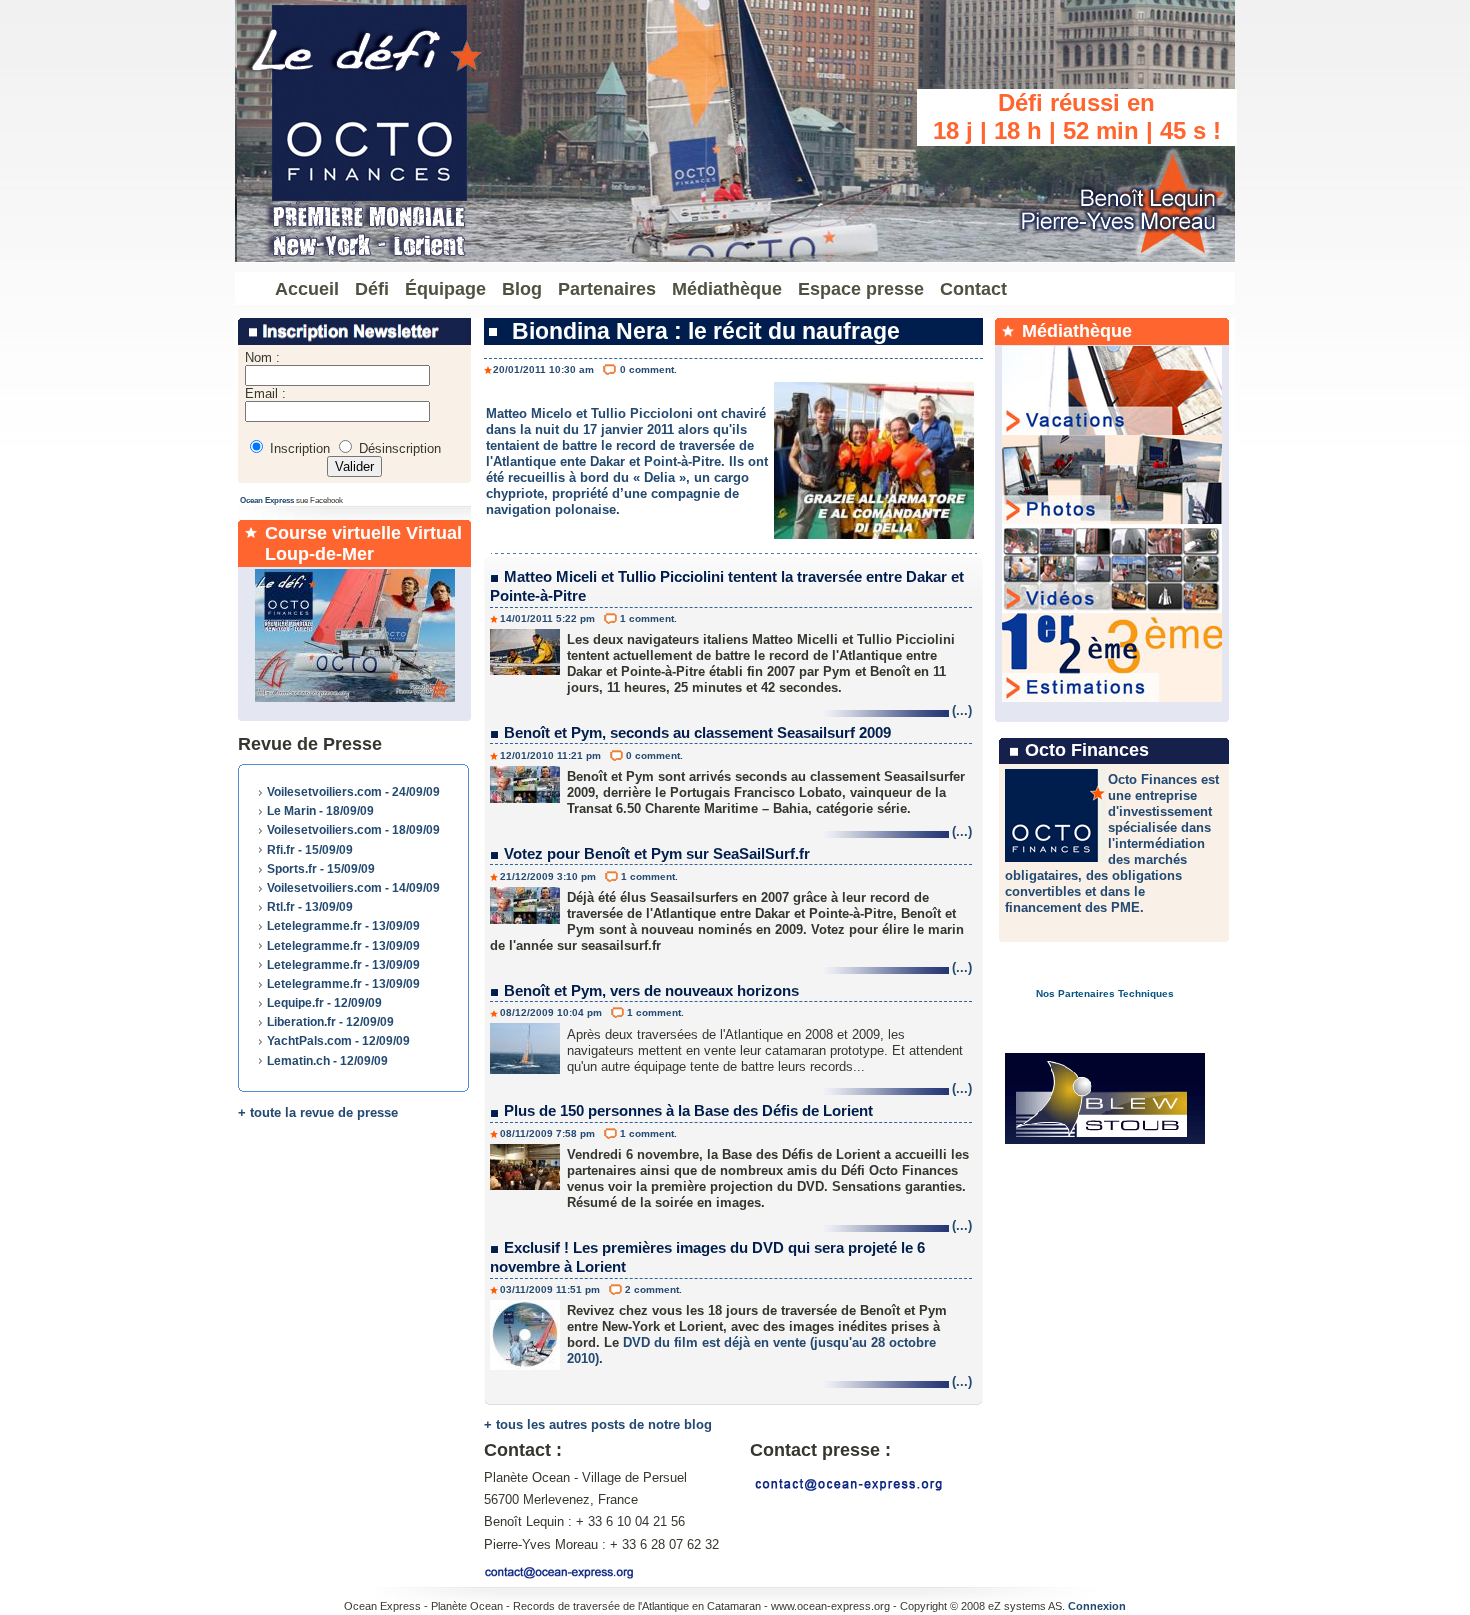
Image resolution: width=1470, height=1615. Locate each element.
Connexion (1097, 1606)
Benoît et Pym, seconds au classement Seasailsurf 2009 (697, 732)
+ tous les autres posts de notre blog (598, 1424)
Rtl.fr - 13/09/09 (310, 907)
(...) (962, 710)
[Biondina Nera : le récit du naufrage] (874, 534)
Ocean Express (267, 500)
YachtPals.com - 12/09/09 (338, 1041)
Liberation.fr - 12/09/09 (330, 1022)
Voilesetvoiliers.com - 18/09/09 (353, 830)
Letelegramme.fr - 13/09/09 (343, 926)
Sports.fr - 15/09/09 (321, 869)
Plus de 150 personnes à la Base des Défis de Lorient (688, 1110)
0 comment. (648, 369)
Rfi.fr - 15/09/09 (310, 850)
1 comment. (648, 618)
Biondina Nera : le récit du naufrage (706, 331)
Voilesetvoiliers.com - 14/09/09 (353, 888)
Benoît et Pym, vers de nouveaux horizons (651, 990)
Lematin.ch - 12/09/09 (327, 1061)
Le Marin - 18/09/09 (320, 811)
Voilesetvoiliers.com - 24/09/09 (353, 792)
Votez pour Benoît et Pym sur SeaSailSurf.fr (657, 853)
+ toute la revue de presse (318, 1112)
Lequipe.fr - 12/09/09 (324, 1003)
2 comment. (653, 1289)
